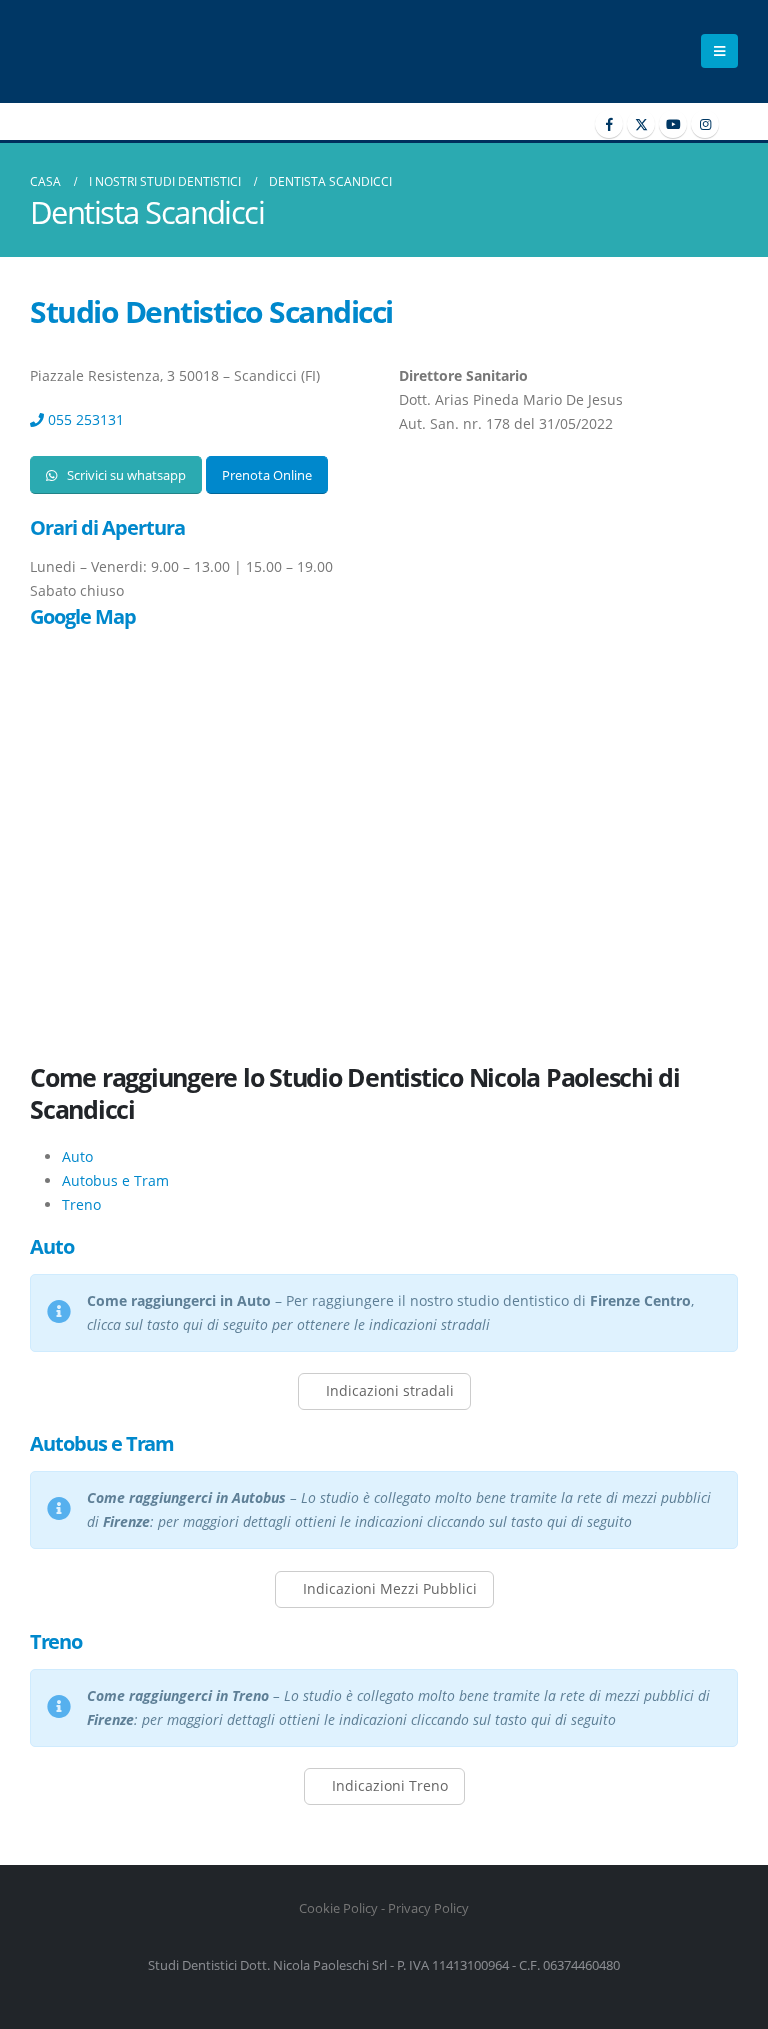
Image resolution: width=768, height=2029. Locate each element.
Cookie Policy (338, 1908)
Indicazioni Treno (388, 1785)
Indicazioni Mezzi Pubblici (388, 1588)
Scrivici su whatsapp (125, 475)
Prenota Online (267, 475)
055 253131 (84, 419)
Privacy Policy (428, 1908)
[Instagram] (705, 124)
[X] (641, 124)
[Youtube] (673, 124)
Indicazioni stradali (388, 1390)
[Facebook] (609, 124)
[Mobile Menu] (719, 51)
